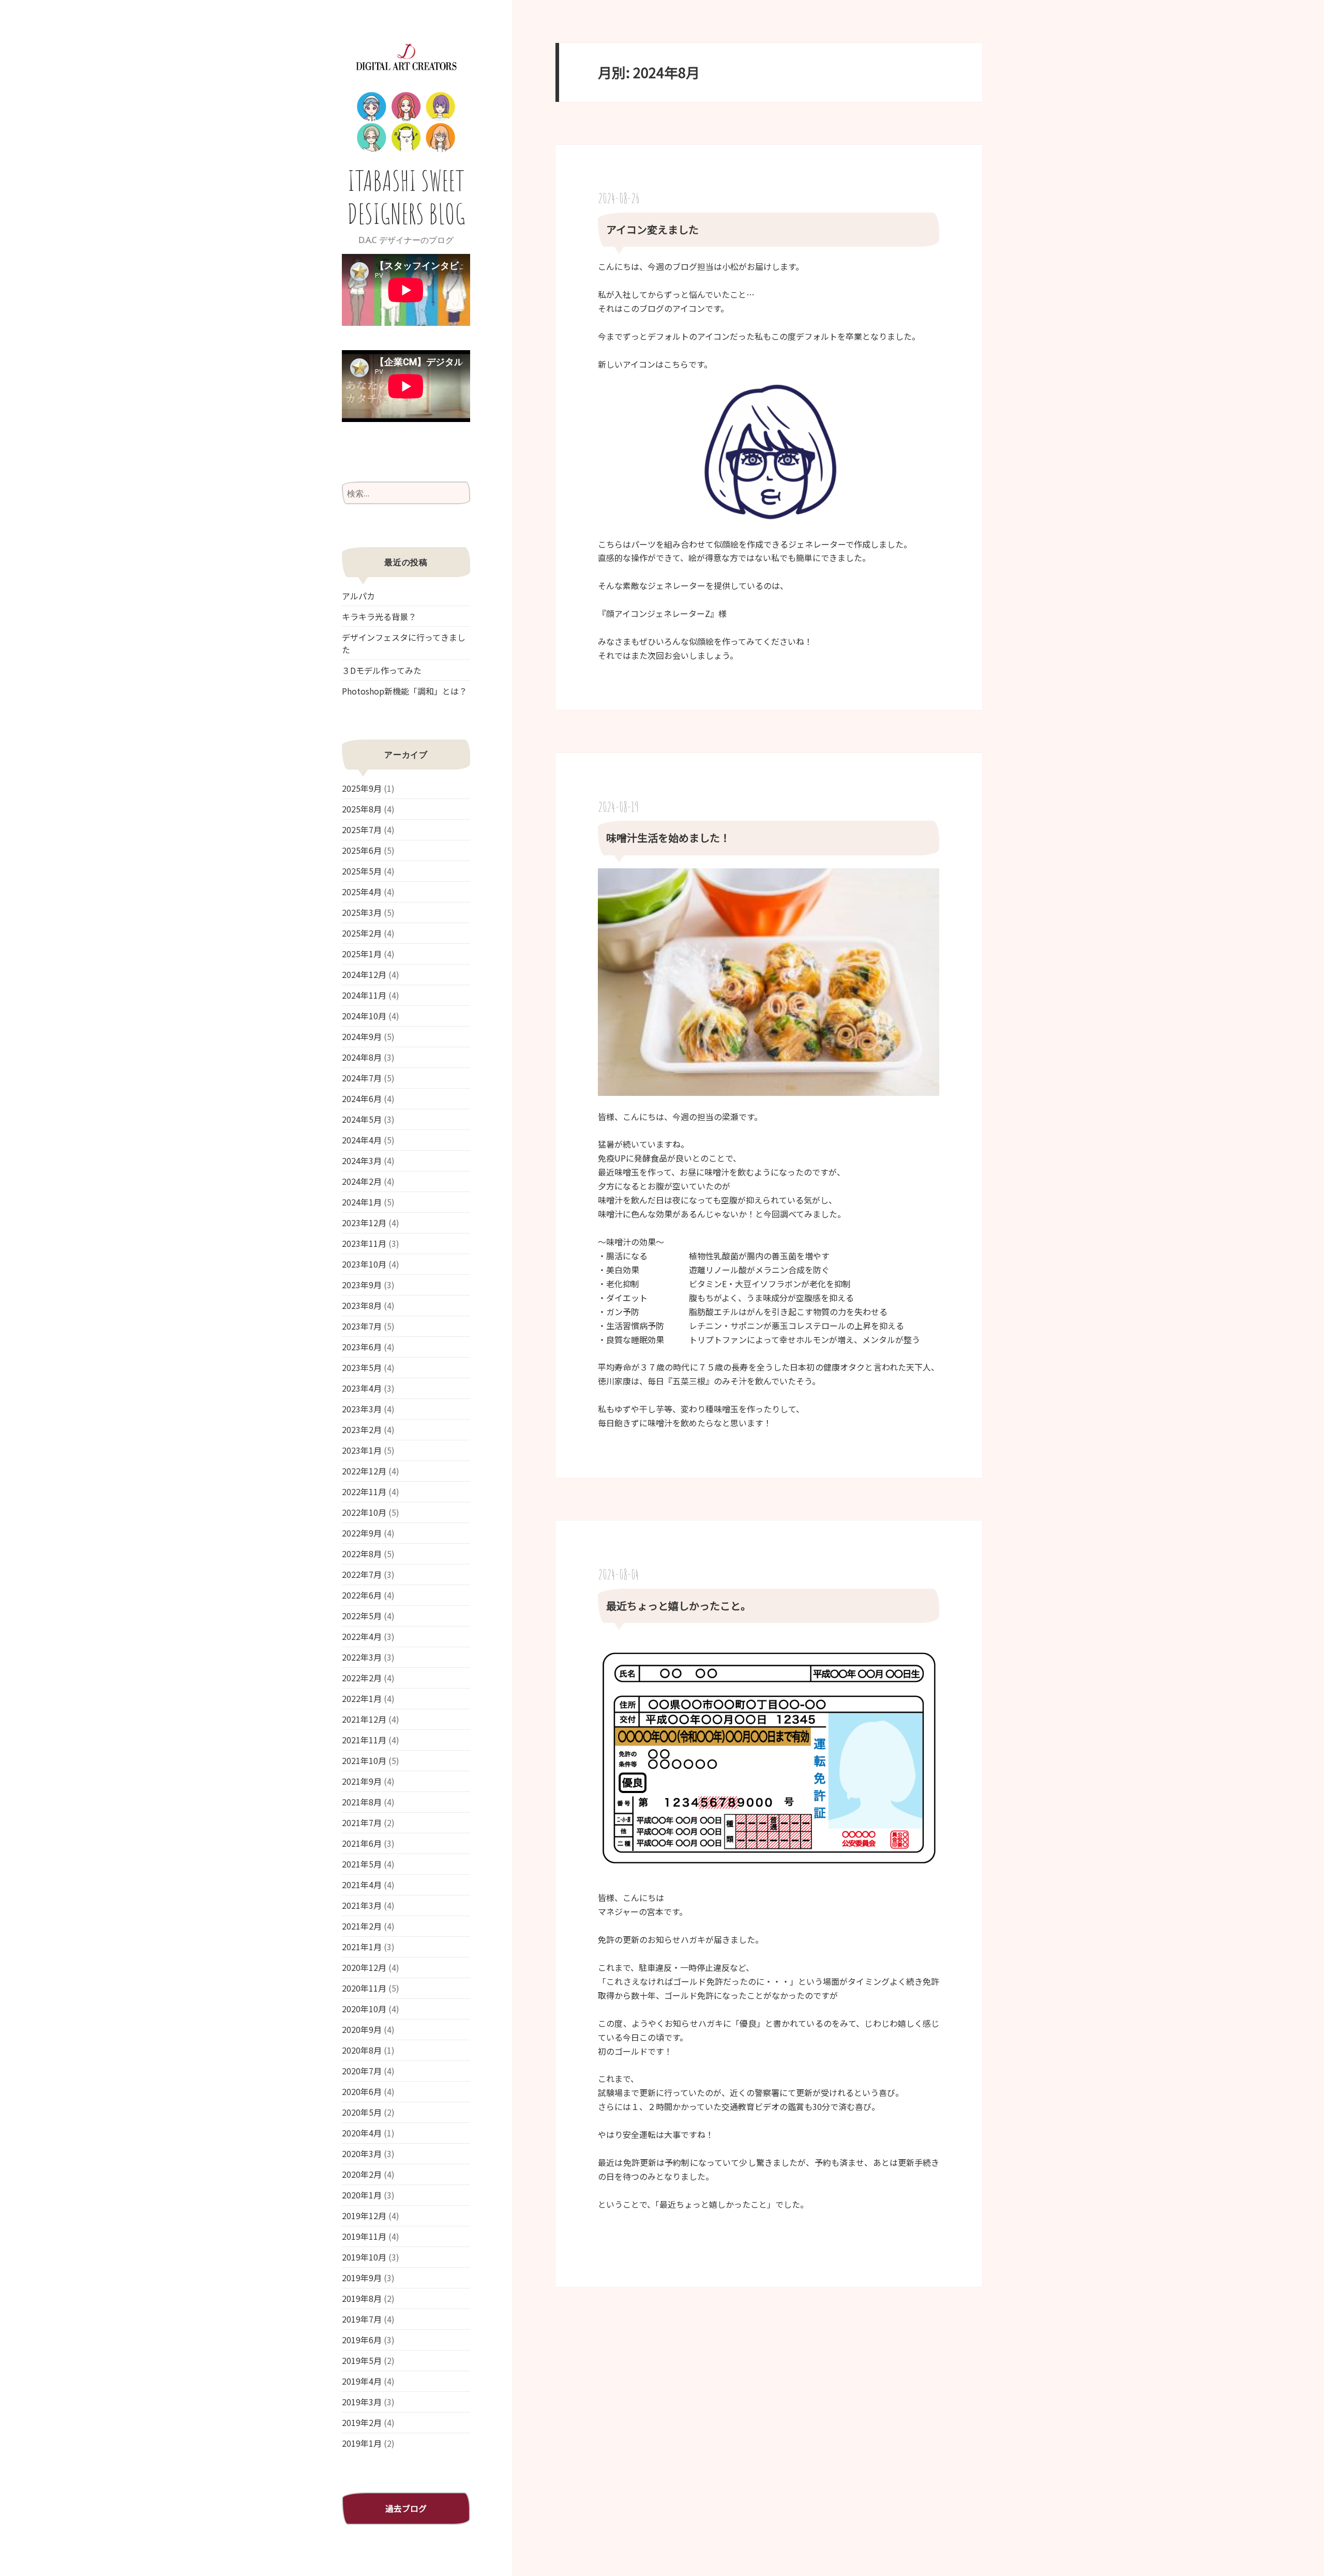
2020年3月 (362, 2153)
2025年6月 (362, 850)
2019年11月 (364, 2236)
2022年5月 (362, 1616)
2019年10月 (364, 2257)
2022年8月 (362, 1554)
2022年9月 (362, 1533)
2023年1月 (362, 1450)
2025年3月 (362, 912)
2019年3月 (362, 2402)
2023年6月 (362, 1347)
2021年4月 (362, 1885)
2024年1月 (362, 1202)
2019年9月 (362, 2278)
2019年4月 (362, 2381)
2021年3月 (362, 1905)
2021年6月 (362, 1843)
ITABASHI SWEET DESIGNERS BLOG (406, 197)
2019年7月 (362, 2319)
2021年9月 (362, 1781)
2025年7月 (362, 830)
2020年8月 (362, 2050)
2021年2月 (362, 1926)
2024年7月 (362, 1078)
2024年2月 (362, 1181)
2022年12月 (364, 1471)
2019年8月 (362, 2298)
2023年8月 (362, 1305)
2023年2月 (362, 1429)
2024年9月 (362, 1036)
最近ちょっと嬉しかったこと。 (679, 1606)
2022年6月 (362, 1595)
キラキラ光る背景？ (379, 616)
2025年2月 (362, 933)
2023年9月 (362, 1285)
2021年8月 (362, 1802)
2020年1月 (362, 2195)
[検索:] (406, 493)
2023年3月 (362, 1409)
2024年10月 (364, 1016)
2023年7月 (362, 1326)
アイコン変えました (652, 229)
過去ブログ (406, 2508)
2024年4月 (362, 1140)
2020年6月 (362, 2091)
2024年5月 (362, 1119)
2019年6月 (362, 2340)
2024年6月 (362, 1098)
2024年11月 (364, 995)
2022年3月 (362, 1657)
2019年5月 (362, 2360)
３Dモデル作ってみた (382, 670)
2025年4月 (362, 892)
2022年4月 (362, 1636)
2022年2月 (362, 1678)
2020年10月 (364, 2009)
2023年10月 (364, 1264)
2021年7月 (362, 1822)
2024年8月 (362, 1057)
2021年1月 (362, 1947)
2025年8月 (362, 809)
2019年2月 (362, 2422)
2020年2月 (362, 2174)
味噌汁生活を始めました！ (668, 838)
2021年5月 (362, 1864)
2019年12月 (364, 2216)
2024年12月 (364, 974)
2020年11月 (364, 1988)
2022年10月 (364, 1512)
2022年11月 (364, 1492)
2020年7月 (362, 2071)
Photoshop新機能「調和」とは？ (404, 691)
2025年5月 (362, 871)
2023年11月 (364, 1243)
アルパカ (358, 596)
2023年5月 (362, 1367)
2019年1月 (362, 2443)
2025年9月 (362, 788)
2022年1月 (362, 1698)
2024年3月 (362, 1161)
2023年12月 (364, 1223)
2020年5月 (362, 2112)
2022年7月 (362, 1574)
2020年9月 (362, 2029)
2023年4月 (362, 1388)
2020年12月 (364, 1967)
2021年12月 (364, 1719)
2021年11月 (364, 1740)
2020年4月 (362, 2133)
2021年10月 (364, 1760)
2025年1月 (362, 954)
